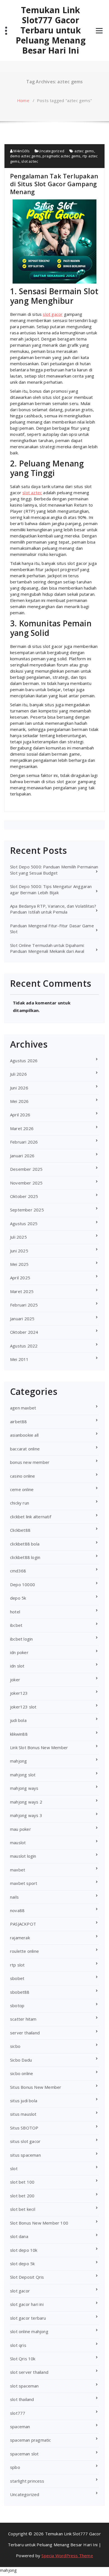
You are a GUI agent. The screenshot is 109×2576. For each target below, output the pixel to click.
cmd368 (18, 1571)
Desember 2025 (26, 1169)
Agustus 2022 (24, 1346)
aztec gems (84, 151)
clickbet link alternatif (31, 1517)
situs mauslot (23, 2114)
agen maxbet (23, 1408)
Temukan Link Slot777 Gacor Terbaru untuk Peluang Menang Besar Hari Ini (51, 30)
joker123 (19, 1693)
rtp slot (17, 1965)
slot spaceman (24, 2386)
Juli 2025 (18, 1237)
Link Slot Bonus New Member (39, 1747)
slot (14, 2168)
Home (23, 100)
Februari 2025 (24, 1305)
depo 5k (18, 1598)
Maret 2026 (22, 1128)
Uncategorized (51, 151)
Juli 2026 (18, 1074)
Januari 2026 (22, 1156)
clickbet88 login (25, 1557)
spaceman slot (24, 2454)
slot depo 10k (24, 2250)
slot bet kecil (23, 2209)
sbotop (17, 2005)
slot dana (19, 2236)
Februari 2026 (24, 1142)
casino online (23, 1476)
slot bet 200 (22, 2196)
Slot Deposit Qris (27, 2277)
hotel (15, 1612)
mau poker (21, 1829)
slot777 (18, 2413)
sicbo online (22, 2073)
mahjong (18, 1761)
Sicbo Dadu (21, 2060)
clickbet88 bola (25, 1544)
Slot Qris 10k (23, 2359)
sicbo (15, 2046)
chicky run (20, 1503)
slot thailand (22, 2399)
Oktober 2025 (24, 1196)
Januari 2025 (22, 1319)
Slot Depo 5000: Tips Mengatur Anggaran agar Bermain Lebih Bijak (51, 889)
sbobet (17, 1978)
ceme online (22, 1489)
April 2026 (20, 1115)
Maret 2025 (22, 1291)
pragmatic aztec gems (61, 156)
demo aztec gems (25, 156)
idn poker (19, 1652)
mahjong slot (23, 1775)
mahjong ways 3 (26, 1815)
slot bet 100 (22, 2182)
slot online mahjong (29, 2331)
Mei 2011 (19, 1359)
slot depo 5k (22, 2264)
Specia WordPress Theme (67, 2556)
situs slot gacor (25, 2141)
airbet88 (19, 1422)
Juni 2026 (19, 1088)
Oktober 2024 (24, 1332)
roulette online (24, 1951)
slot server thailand (29, 2372)
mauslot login (23, 1856)
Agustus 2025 (24, 1223)
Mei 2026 (19, 1101)
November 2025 (26, 1183)
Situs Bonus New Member (36, 2087)
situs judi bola (24, 2101)
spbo (15, 2467)
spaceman (20, 2427)
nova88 (17, 1910)
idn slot (17, 1666)
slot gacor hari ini (27, 2304)
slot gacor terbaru (28, 2318)
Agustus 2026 (24, 1061)
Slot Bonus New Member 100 (39, 2223)
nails (14, 1897)
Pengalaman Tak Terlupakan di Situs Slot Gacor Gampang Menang (54, 184)
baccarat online (25, 1449)
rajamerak (20, 1938)
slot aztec (30, 161)
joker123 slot (23, 1707)
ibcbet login (21, 1639)
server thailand (25, 2033)
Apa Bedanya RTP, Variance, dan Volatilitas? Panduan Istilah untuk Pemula (53, 909)
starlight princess (27, 2481)
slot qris (18, 2345)
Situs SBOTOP (24, 2128)
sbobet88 (20, 1992)
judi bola (18, 1720)
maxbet (18, 1870)
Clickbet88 (20, 1530)
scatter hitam (23, 2019)
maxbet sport (24, 1883)
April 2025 (20, 1278)
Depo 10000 (22, 1584)
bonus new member (30, 1462)
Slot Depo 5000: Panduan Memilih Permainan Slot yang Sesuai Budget (54, 870)
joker (15, 1680)
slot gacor (53, 314)
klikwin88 (19, 1734)
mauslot (18, 1843)
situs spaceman (25, 2155)
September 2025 (27, 1210)
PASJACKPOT (23, 1924)
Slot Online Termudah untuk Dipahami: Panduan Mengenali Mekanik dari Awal (47, 948)
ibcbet (16, 1625)
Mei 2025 (19, 1264)
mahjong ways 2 (26, 1802)
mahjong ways (24, 1788)
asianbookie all (24, 1435)
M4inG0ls (21, 151)
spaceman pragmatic (31, 2440)
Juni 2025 (19, 1251)
